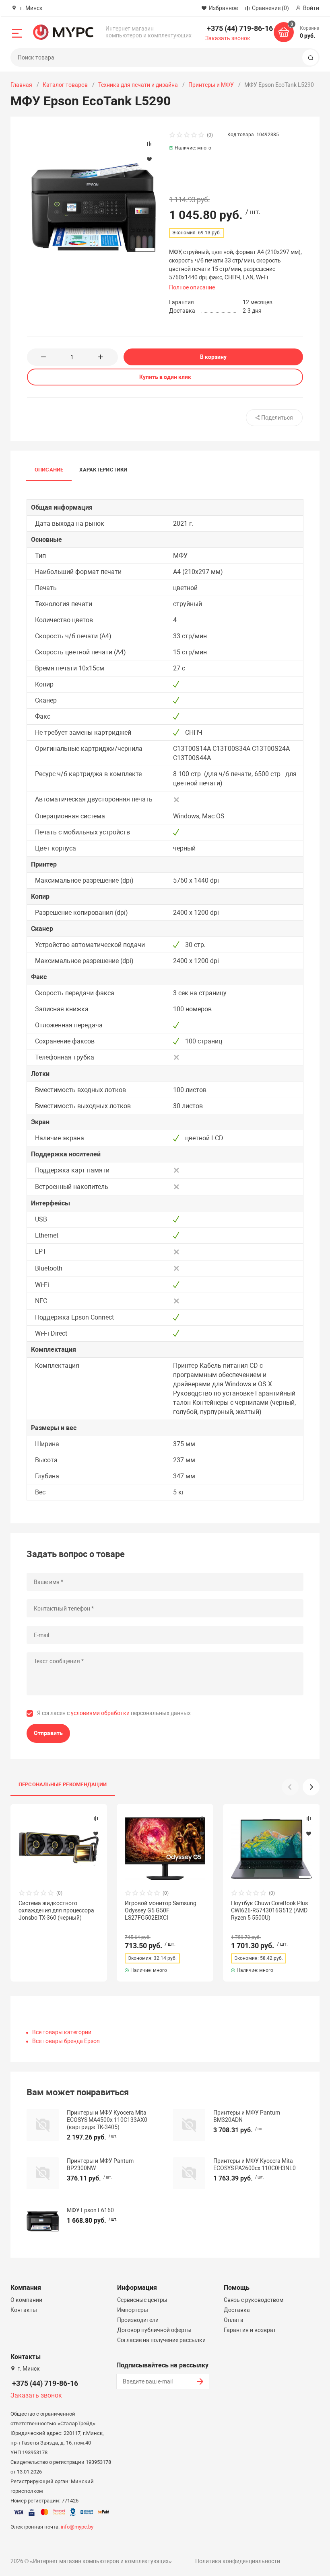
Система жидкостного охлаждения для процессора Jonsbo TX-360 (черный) (56, 1910)
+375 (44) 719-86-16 (240, 28)
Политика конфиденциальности (238, 2561)
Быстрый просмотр (59, 1848)
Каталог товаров (65, 85)
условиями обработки (100, 1713)
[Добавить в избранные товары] (96, 1833)
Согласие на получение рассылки (161, 2340)
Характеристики (103, 470)
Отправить (48, 1733)
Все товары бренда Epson (66, 2041)
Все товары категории (62, 2032)
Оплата (234, 2320)
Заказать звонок (228, 38)
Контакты (24, 2310)
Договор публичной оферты (154, 2330)
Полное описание (192, 287)
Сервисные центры (142, 2300)
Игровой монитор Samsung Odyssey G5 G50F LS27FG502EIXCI (161, 1910)
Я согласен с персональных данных (114, 1713)
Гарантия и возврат (250, 2330)
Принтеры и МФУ (211, 85)
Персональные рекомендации (63, 1784)
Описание (49, 470)
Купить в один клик (165, 377)
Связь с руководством (254, 2300)
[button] (311, 1787)
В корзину (213, 357)
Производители (138, 2320)
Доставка (237, 2310)
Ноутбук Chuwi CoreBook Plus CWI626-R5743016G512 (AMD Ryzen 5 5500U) (269, 1910)
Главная (21, 85)
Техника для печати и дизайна (138, 85)
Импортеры (133, 2310)
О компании (26, 2300)
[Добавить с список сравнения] (96, 1818)
